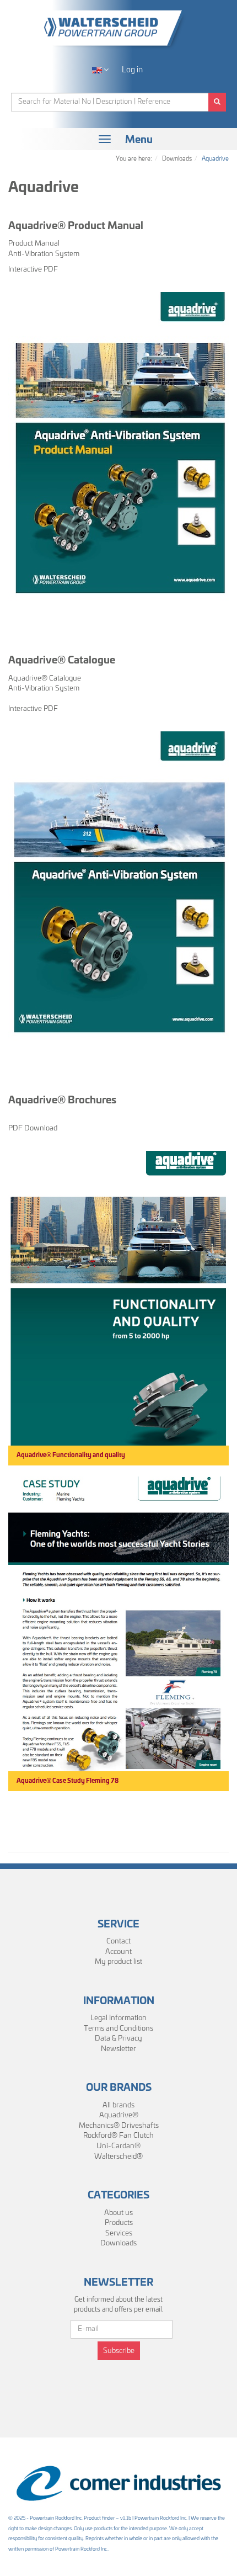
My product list (118, 1962)
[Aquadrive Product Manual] (118, 448)
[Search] (217, 102)
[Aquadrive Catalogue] (118, 888)
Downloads (118, 2243)
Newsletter (118, 2049)
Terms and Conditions (118, 2029)
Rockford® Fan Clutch (118, 2136)
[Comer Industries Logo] (118, 2484)
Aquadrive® (119, 2115)
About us (118, 2213)
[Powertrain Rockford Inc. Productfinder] (118, 28)
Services (119, 2234)
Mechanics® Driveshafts (119, 2126)
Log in (132, 70)
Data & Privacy (118, 2039)
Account (118, 1952)
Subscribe (119, 2351)
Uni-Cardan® (118, 2146)
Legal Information (118, 2018)
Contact (118, 1942)
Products (119, 2223)
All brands (118, 2105)
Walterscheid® (118, 2157)
